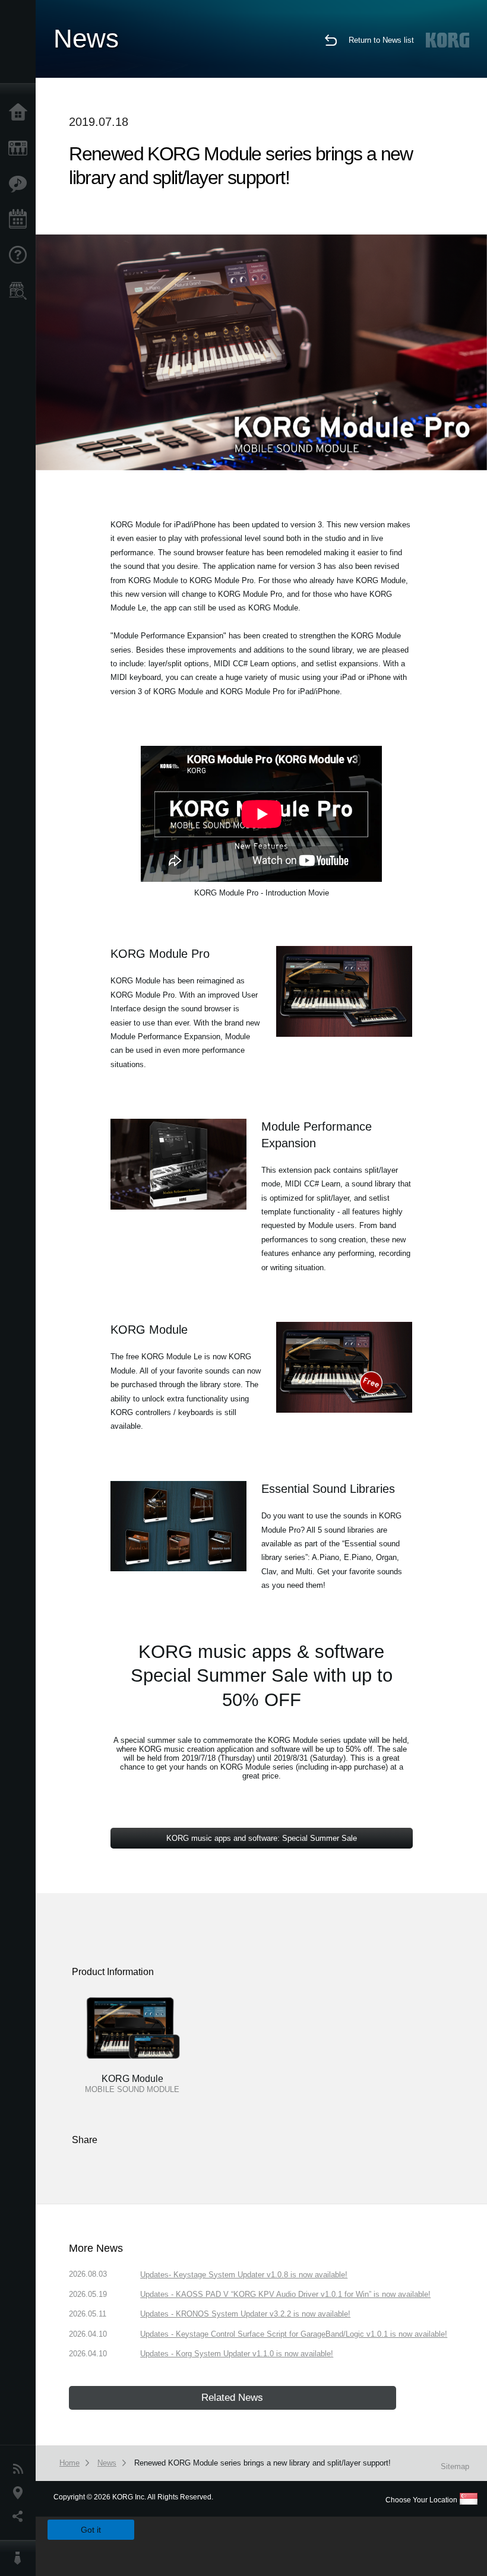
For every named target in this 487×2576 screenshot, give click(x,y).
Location (21, 2493)
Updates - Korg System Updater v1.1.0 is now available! (237, 2354)
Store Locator (21, 291)
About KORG (21, 2558)
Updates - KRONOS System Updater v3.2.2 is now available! (245, 2314)
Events (21, 220)
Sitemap (455, 2466)
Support (21, 255)
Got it (91, 2530)
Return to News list (381, 40)
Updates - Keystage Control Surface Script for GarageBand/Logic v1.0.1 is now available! (294, 2334)
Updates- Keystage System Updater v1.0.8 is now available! (244, 2275)
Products (21, 148)
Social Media (21, 2517)
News (21, 2469)
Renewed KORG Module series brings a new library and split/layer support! (263, 2463)
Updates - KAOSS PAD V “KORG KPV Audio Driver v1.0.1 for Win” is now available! (285, 2294)
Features (21, 184)
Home (21, 113)
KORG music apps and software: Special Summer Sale (262, 1838)
